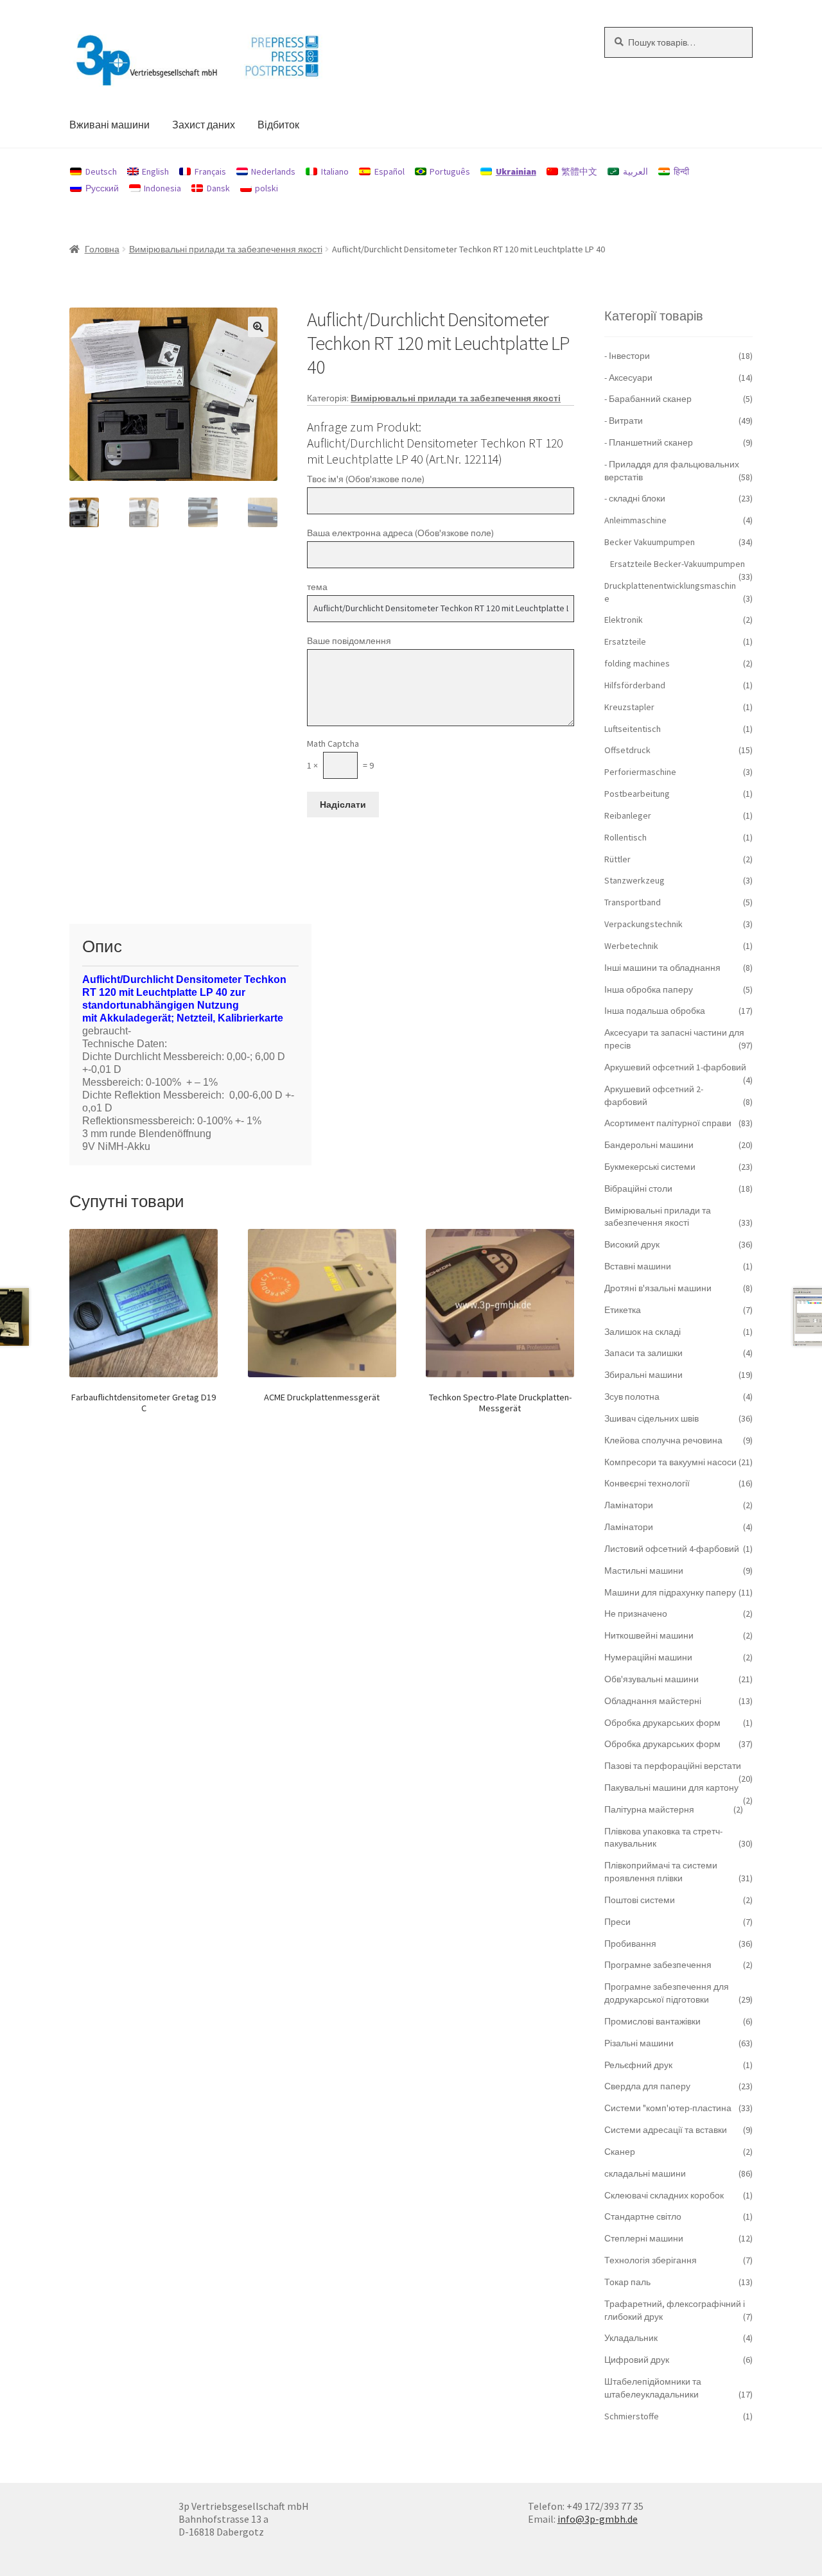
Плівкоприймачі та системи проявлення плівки (661, 1872)
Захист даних (204, 125)
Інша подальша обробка (655, 1011)
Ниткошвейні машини (649, 1635)
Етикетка (623, 1310)
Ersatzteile (625, 641)
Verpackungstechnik (643, 924)
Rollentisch (625, 837)
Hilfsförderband (635, 685)
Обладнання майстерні (653, 1701)
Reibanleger (628, 815)
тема (317, 587)
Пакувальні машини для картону (671, 1788)
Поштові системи (640, 1900)
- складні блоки (635, 498)
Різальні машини (639, 2043)
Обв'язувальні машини (651, 1679)
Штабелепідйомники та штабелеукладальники (653, 2388)
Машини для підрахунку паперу (670, 1592)
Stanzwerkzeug (634, 880)
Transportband (633, 902)
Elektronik (624, 620)
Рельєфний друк (638, 2065)
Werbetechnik (631, 946)
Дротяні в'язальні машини (658, 1288)
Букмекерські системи (650, 1167)
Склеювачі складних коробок (664, 2195)
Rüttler (617, 859)
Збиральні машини (643, 1375)
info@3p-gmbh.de (598, 2519)
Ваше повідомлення (349, 641)
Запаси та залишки (643, 1353)
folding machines (637, 663)
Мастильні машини (644, 1571)
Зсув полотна (632, 1397)
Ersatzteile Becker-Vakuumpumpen (678, 564)
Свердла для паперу (647, 2086)
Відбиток (278, 125)
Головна (102, 249)
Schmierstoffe (632, 2416)
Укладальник (631, 2338)
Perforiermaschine (640, 772)
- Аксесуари (628, 378)
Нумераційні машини (648, 1657)
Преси (617, 1922)
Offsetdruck (627, 750)
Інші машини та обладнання (662, 968)
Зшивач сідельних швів (651, 1418)
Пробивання (630, 1944)
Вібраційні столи (638, 1188)
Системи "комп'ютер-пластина (668, 2108)
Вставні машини (638, 1266)
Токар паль (627, 2282)
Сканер (620, 2152)
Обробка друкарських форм (662, 1723)
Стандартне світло (643, 2216)
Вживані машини (109, 125)
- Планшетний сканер (649, 442)
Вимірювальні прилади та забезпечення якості (226, 249)
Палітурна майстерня (649, 1809)
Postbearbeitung (637, 794)
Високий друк (632, 1244)
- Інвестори (627, 356)
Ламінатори (629, 1505)
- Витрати (624, 421)
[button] (258, 327)
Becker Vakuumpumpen (650, 542)
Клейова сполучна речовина (663, 1440)
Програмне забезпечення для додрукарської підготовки (667, 1993)
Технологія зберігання (651, 2260)
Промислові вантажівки (652, 2021)
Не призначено (636, 1614)
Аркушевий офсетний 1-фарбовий (675, 1067)
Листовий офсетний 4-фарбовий (672, 1549)
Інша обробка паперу (649, 989)
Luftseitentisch (633, 729)
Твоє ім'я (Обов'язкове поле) (366, 479)
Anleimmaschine (635, 520)
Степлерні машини (644, 2238)
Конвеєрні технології (647, 1483)
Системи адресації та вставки (666, 2130)
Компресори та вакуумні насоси (670, 1462)
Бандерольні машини (649, 1145)
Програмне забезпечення (658, 1965)
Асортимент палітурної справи (668, 1123)
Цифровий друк (637, 2360)
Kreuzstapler (629, 707)
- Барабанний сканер (648, 399)
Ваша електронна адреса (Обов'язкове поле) (400, 533)
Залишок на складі (643, 1332)
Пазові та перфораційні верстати (673, 1766)
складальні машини (645, 2173)
